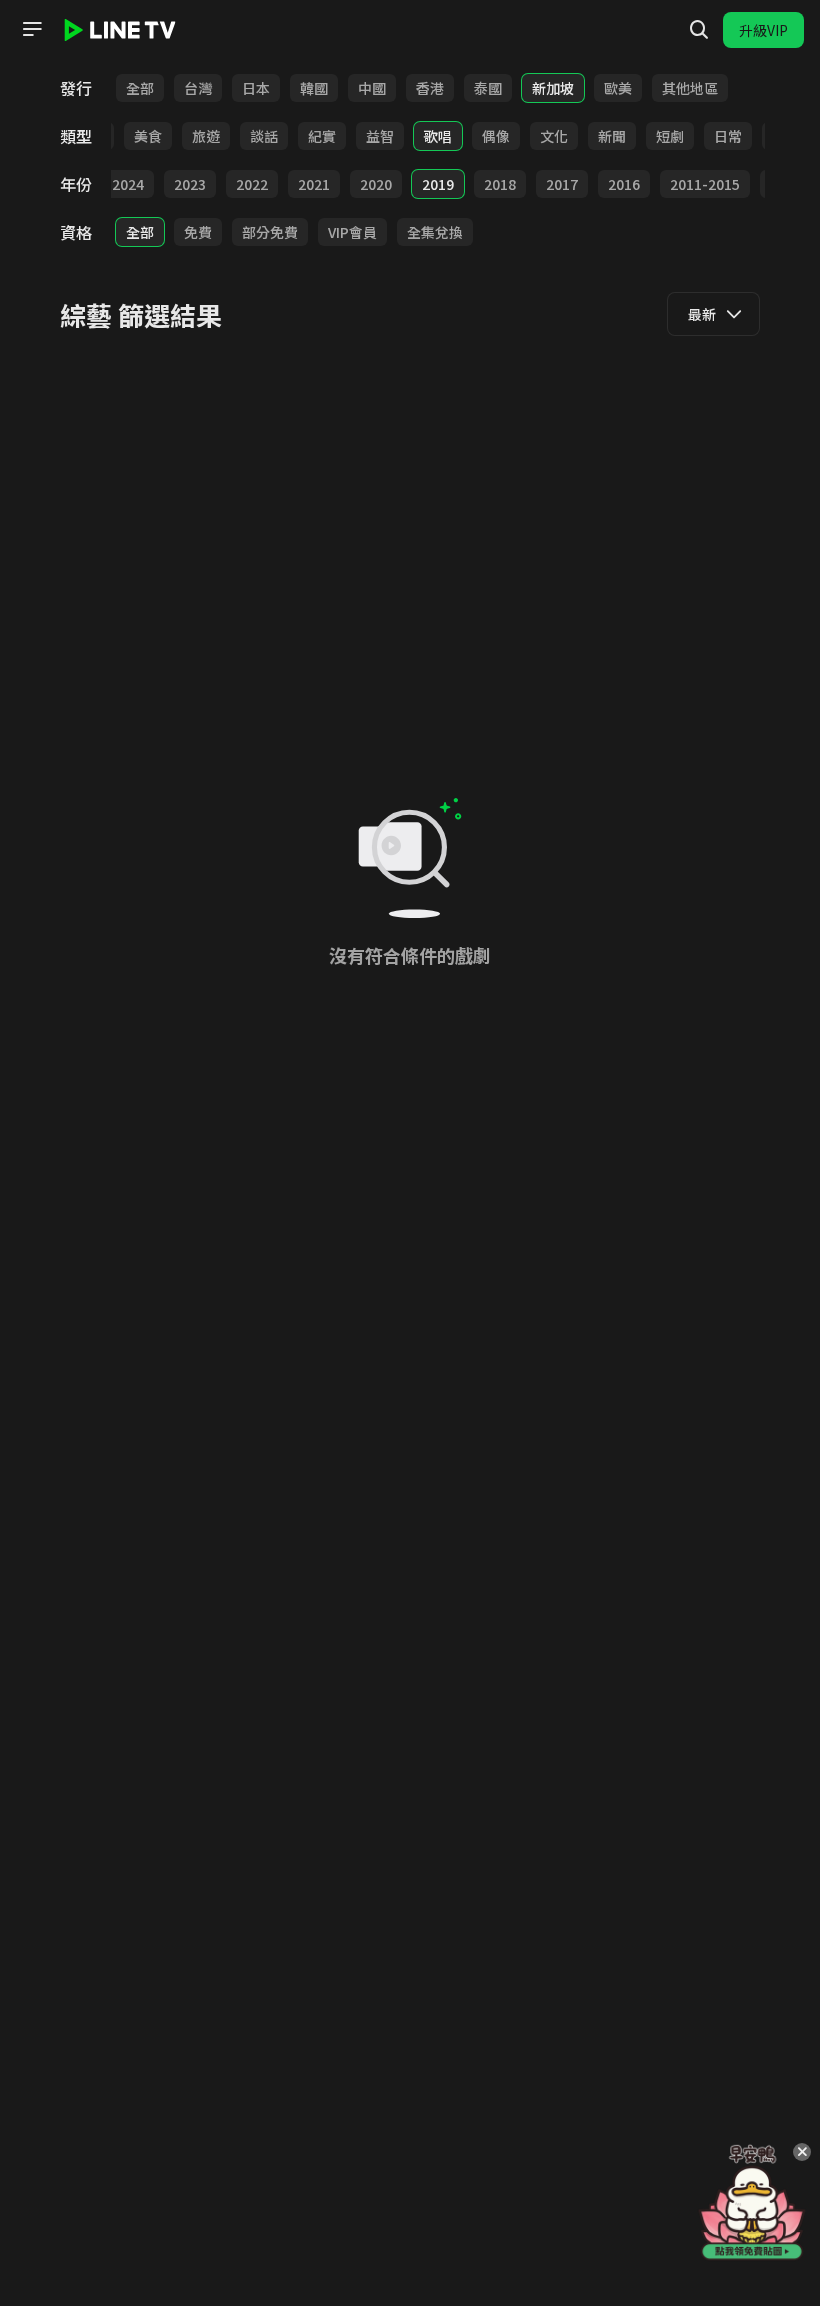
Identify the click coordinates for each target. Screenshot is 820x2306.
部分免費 (270, 232)
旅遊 (206, 136)
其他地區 (690, 88)
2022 (252, 184)
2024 (128, 184)
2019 (438, 184)
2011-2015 (705, 184)
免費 (198, 232)
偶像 (496, 136)
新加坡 (553, 88)
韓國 (314, 88)
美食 (148, 136)
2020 (376, 184)
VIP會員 (352, 232)
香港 (430, 88)
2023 (190, 184)
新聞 (612, 136)
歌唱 (438, 136)
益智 (380, 136)
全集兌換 (435, 232)
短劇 (670, 136)
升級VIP (763, 30)
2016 (624, 184)
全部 (140, 88)
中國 (372, 88)
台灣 (198, 88)
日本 (256, 88)
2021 (314, 184)
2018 (500, 184)
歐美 (618, 88)
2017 (562, 184)
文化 (554, 136)
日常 (728, 136)
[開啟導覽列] (32, 29)
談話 (264, 136)
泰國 (488, 88)
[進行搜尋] (699, 30)
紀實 (322, 136)
